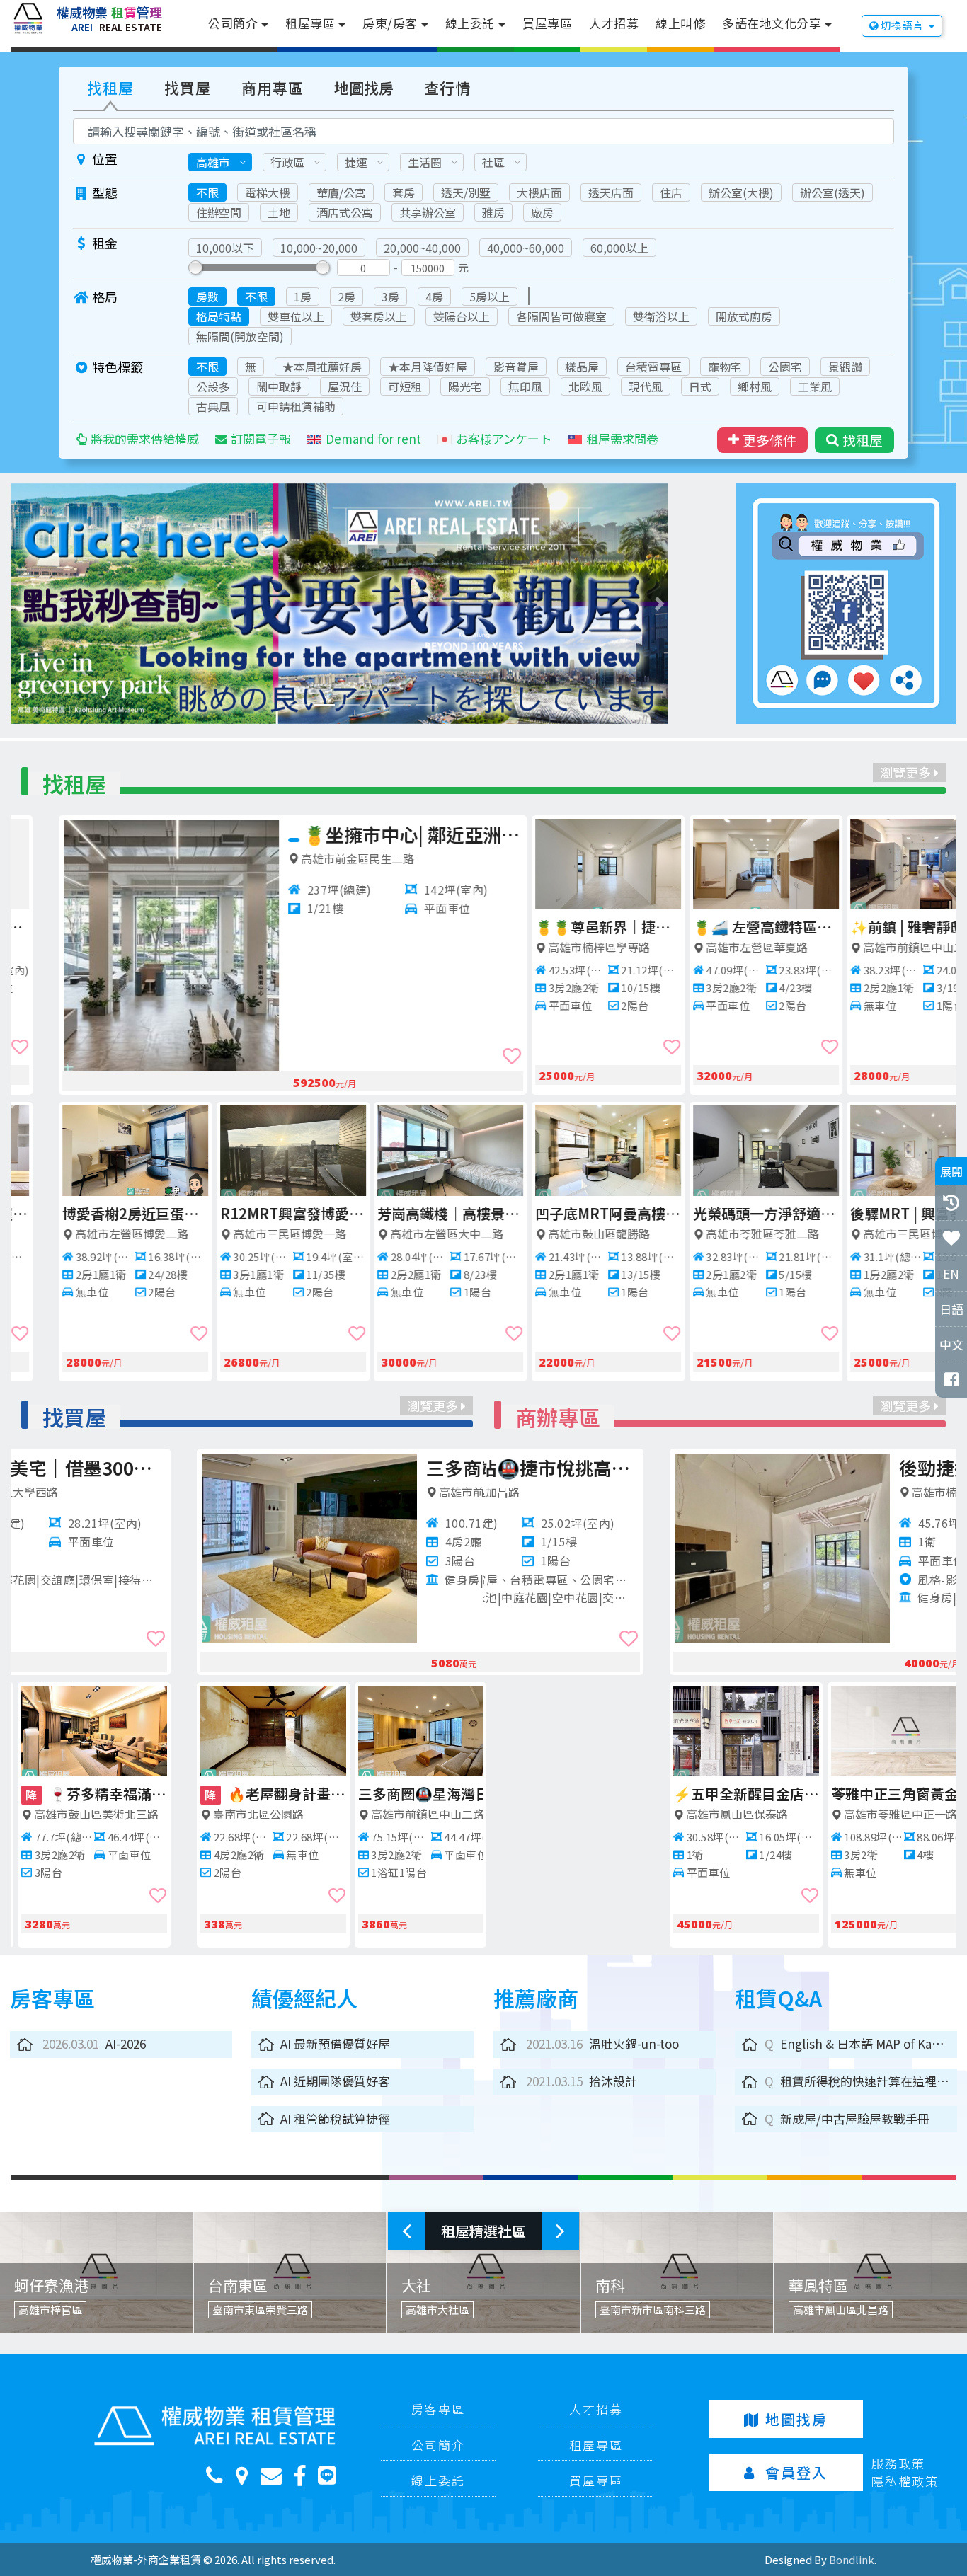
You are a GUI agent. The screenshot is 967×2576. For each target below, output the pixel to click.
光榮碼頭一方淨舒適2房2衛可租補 (718, 1213)
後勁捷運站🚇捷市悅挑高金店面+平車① (830, 1467)
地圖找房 (364, 88)
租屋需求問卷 (622, 438)
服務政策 (898, 2463)
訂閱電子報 (261, 438)
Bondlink (852, 2559)
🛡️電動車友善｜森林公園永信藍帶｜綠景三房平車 (402, 1794)
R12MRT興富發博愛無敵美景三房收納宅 (245, 1213)
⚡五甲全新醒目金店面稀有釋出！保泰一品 (560, 1794)
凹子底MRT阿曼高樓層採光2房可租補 (560, 1213)
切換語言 (902, 25)
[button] (63, 604)
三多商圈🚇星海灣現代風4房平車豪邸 (357, 1467)
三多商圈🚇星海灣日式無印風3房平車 (245, 1794)
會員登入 (796, 2472)
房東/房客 (390, 23)
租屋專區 (310, 23)
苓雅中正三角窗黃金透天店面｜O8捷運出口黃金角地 (718, 1794)
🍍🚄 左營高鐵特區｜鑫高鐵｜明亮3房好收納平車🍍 (718, 927)
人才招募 (614, 23)
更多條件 (769, 440)
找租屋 (110, 88)
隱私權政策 (905, 2481)
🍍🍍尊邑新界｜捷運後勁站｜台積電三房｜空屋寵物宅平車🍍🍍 (560, 927)
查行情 (447, 88)
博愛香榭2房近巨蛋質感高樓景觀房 (87, 1213)
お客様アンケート (504, 438)
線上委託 (470, 23)
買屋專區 (547, 23)
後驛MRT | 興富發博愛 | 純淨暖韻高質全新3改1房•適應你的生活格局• (875, 1213)
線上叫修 (680, 23)
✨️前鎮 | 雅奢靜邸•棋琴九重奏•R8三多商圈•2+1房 (875, 927)
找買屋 (188, 88)
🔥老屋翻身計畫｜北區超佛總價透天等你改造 (89, 1794)
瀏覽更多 (907, 772)
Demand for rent (373, 438)
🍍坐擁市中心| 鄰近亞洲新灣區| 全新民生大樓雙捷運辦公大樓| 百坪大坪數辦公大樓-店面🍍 (364, 834)
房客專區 (438, 2409)
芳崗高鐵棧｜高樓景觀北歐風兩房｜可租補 (402, 1213)
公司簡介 (233, 23)
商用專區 (273, 88)
